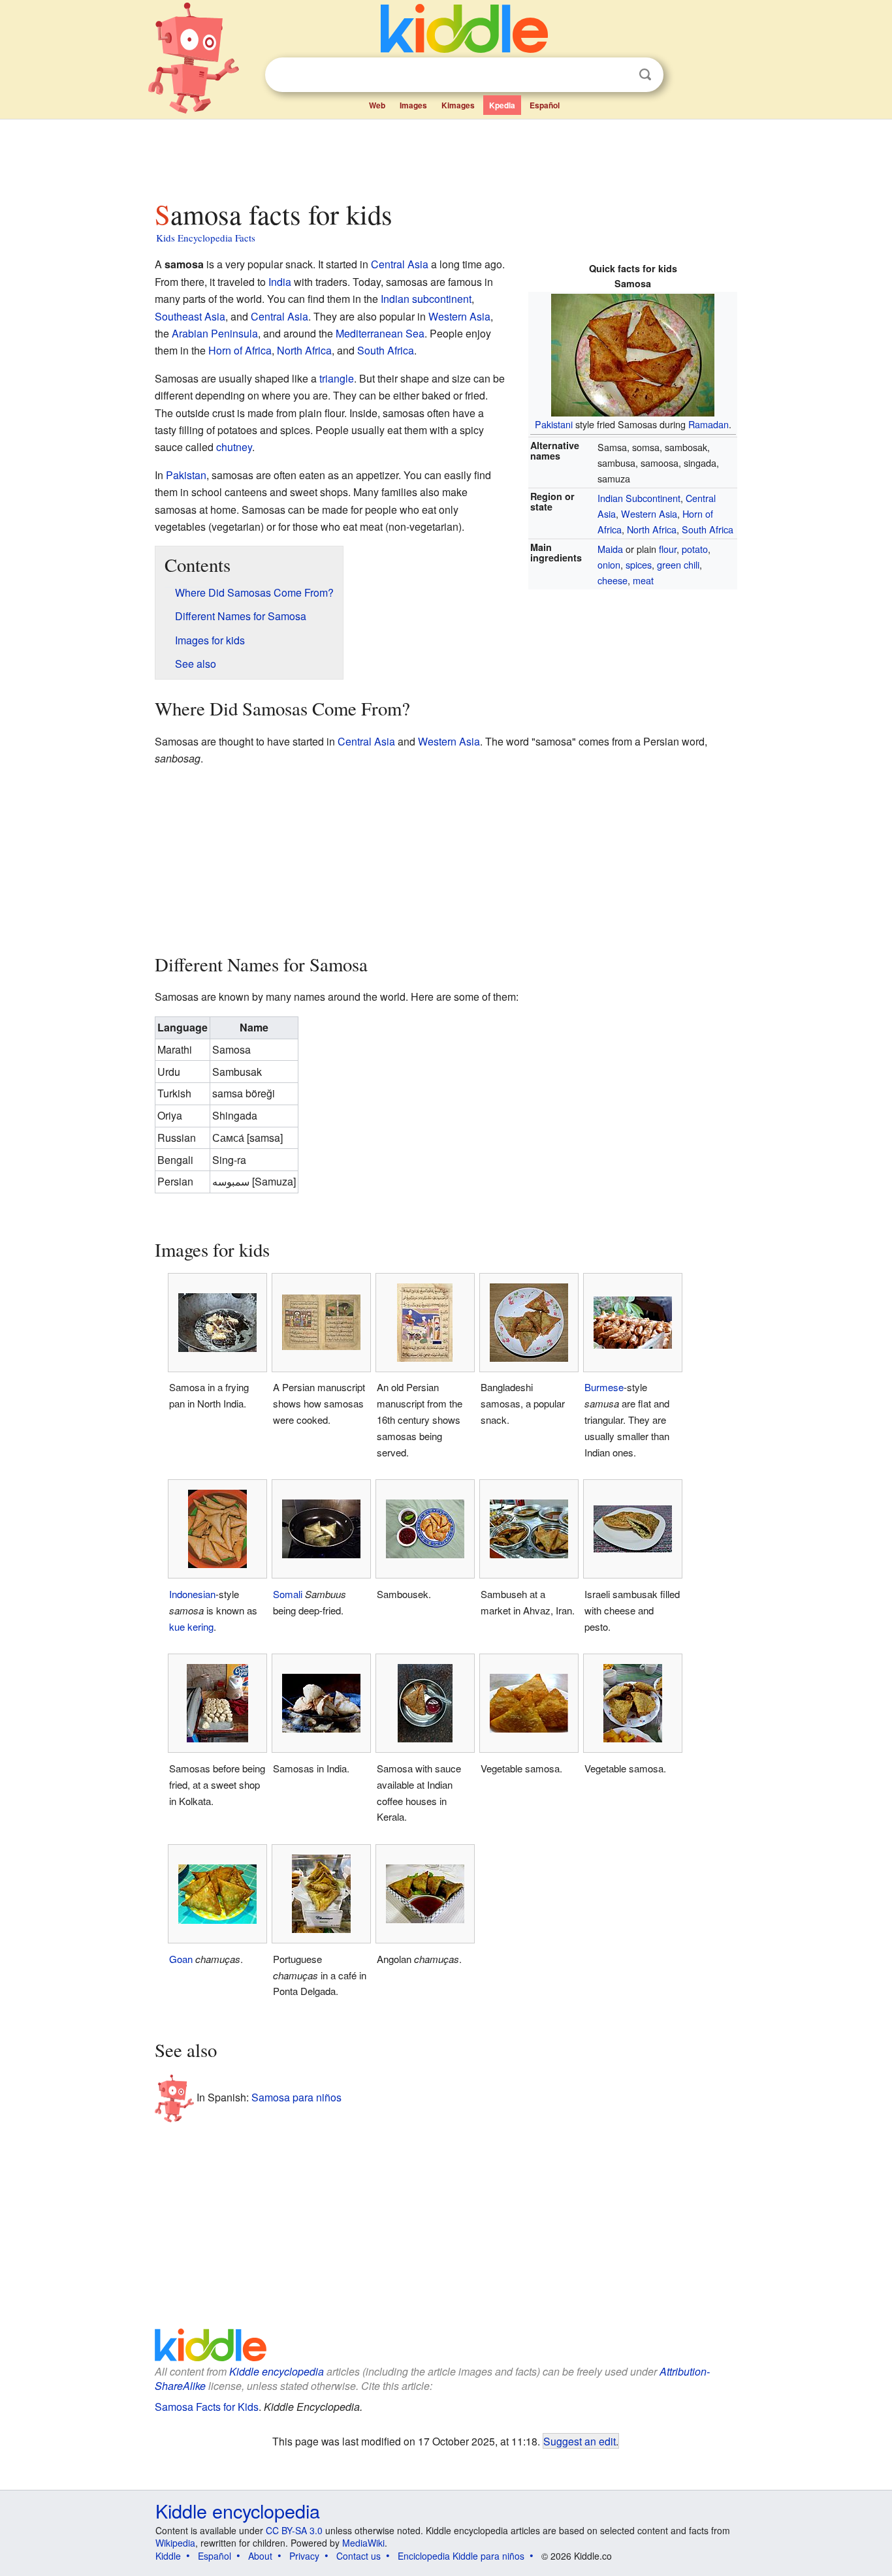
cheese (613, 580)
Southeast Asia (190, 316)
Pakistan (186, 475)
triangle (337, 378)
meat (643, 580)
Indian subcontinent (426, 299)
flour (668, 549)
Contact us (358, 2556)
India (280, 282)
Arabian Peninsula (215, 333)
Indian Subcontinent (639, 498)
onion (609, 564)
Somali (288, 1594)
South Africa (708, 529)
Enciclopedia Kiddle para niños (461, 2556)
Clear (618, 75)
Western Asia (649, 513)
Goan (181, 1959)
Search (645, 75)
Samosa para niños (296, 2097)
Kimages (458, 105)
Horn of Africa (240, 350)
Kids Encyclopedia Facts (206, 238)
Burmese (604, 1387)
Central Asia (400, 264)
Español (545, 105)
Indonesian (192, 1594)
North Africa (652, 529)
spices (639, 564)
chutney (234, 447)
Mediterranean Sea (380, 333)
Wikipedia (175, 2543)
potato (695, 549)
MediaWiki (363, 2543)
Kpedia (502, 105)
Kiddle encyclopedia (277, 2371)
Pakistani (554, 424)
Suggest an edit (580, 2441)
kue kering (191, 1626)
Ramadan (709, 424)
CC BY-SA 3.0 (294, 2530)
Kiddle (168, 2556)
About (260, 2556)
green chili (678, 564)
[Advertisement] (445, 156)
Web (377, 105)
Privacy (304, 2556)
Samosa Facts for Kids (207, 2407)
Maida (610, 549)
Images (413, 105)
